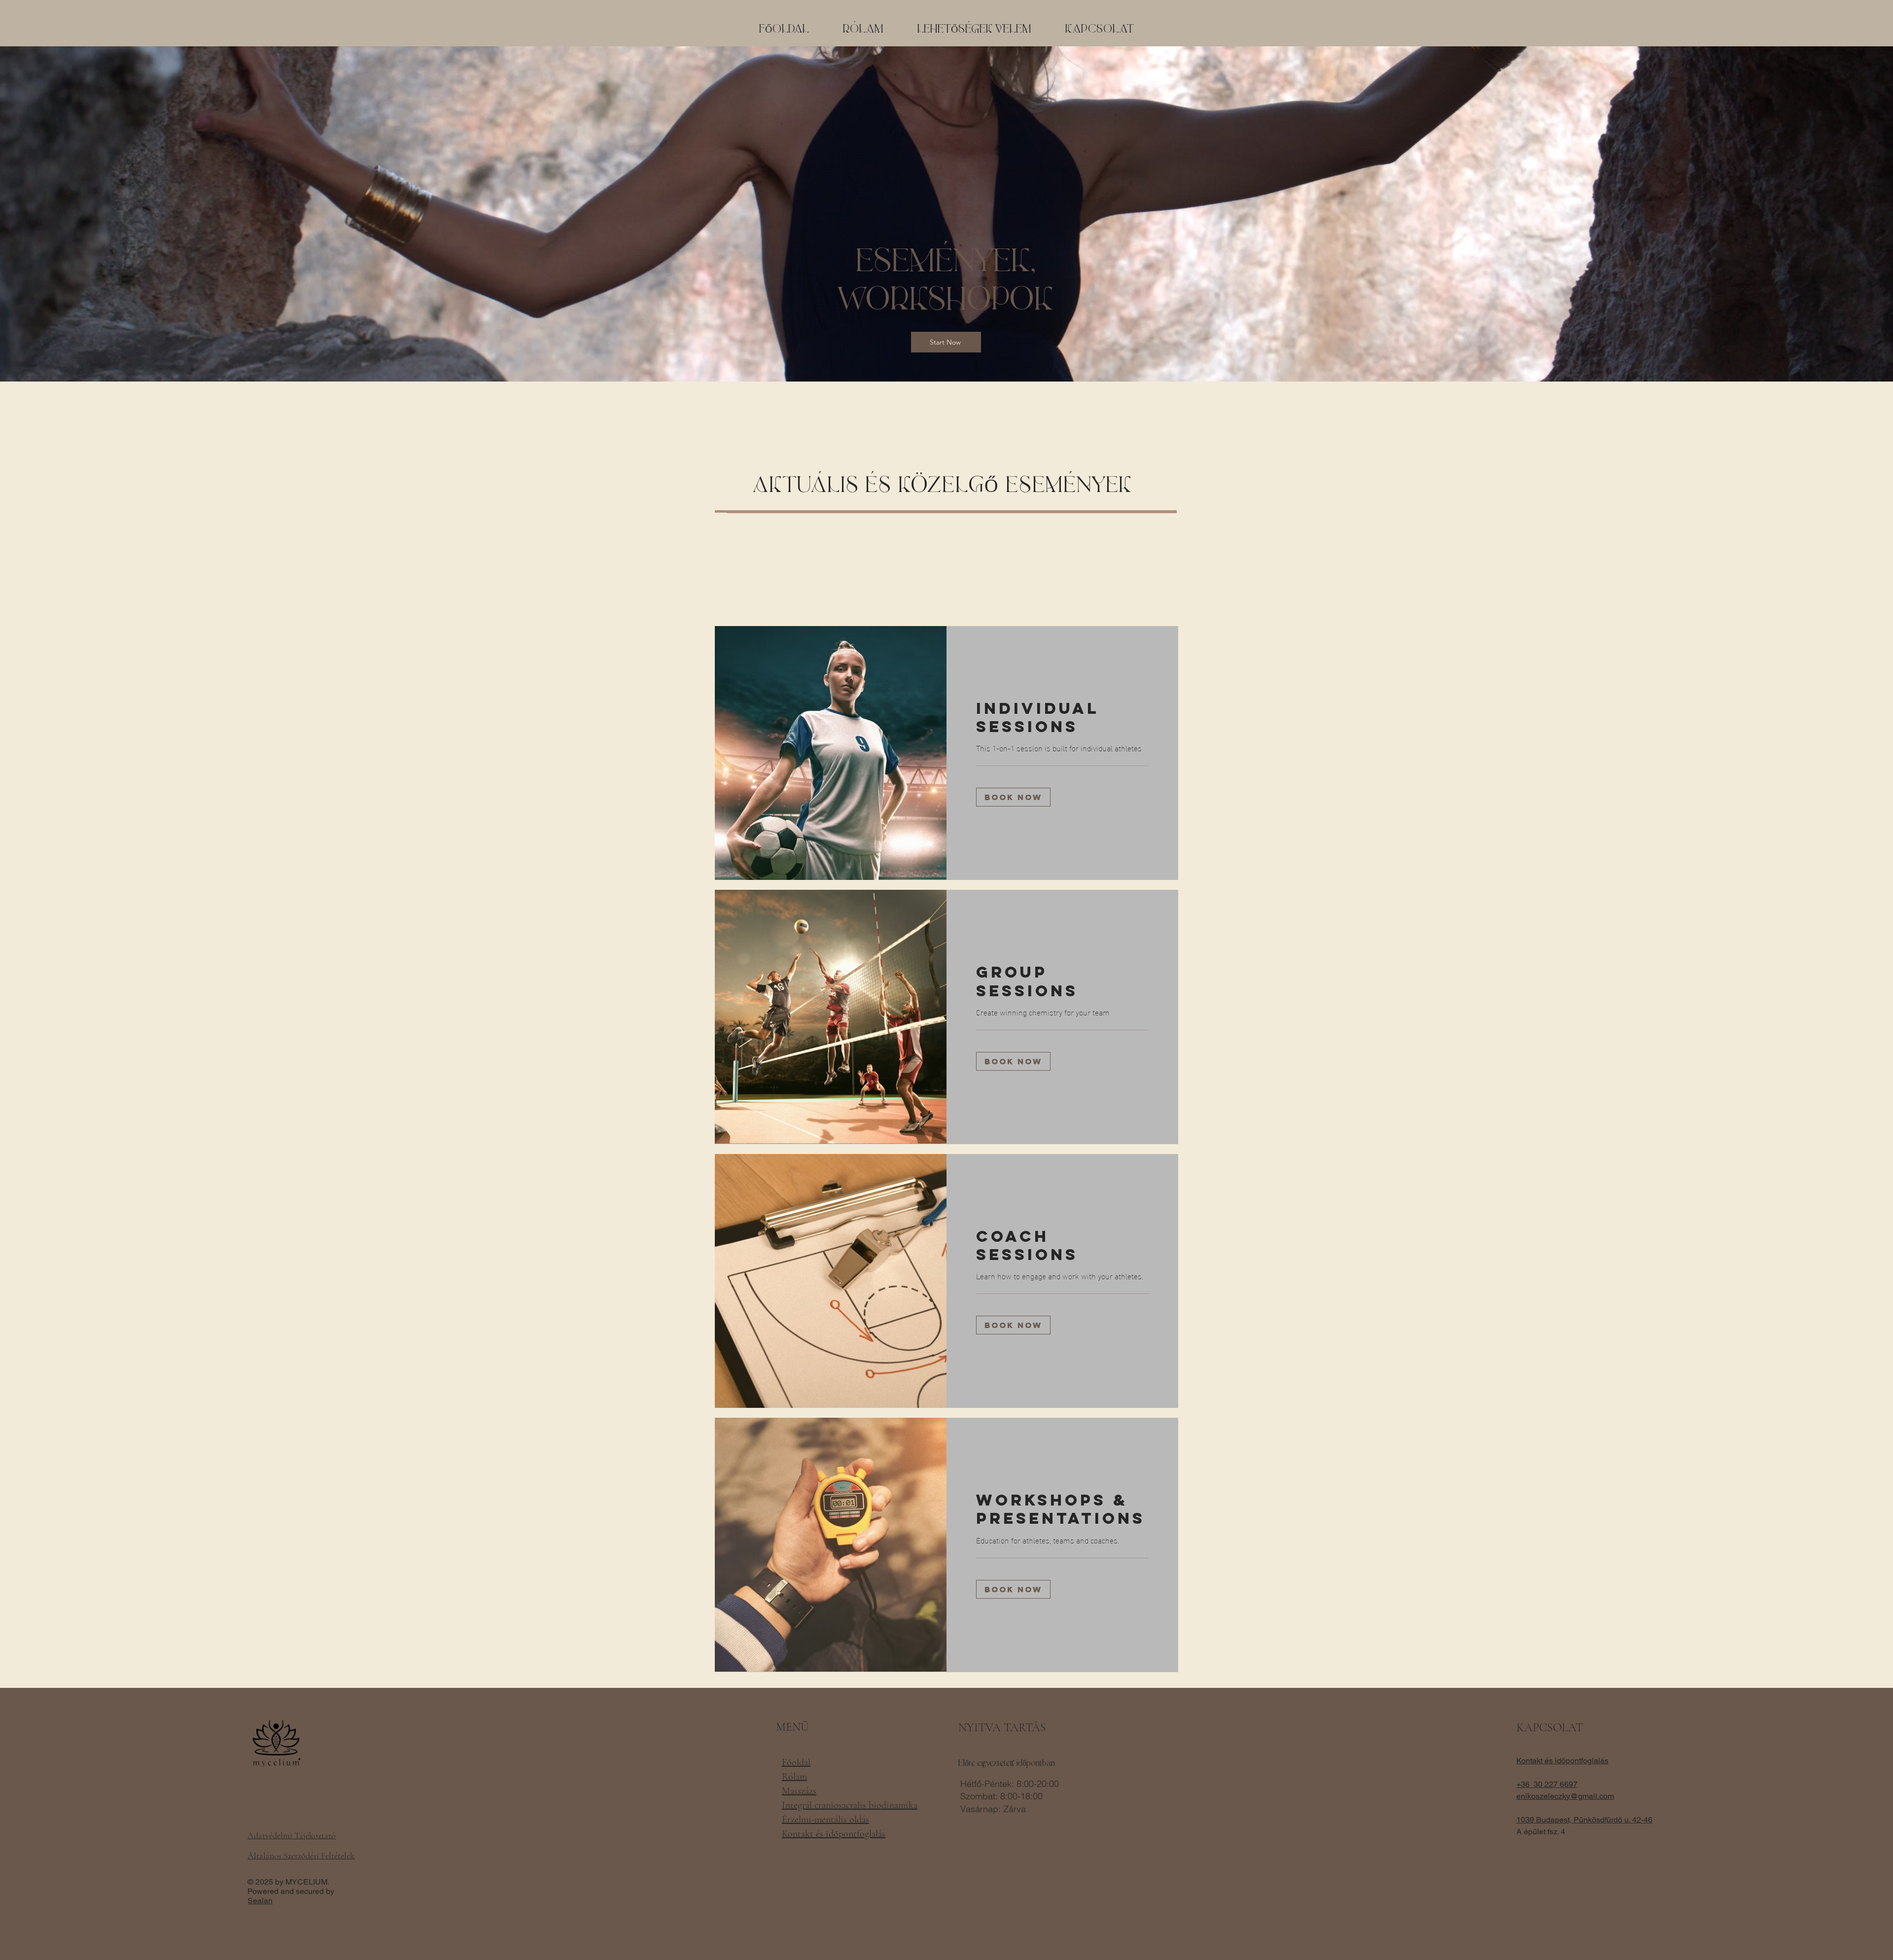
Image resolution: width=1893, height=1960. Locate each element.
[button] (974, 30)
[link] (1062, 718)
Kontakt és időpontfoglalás (1562, 1761)
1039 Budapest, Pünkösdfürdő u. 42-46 (1584, 1820)
